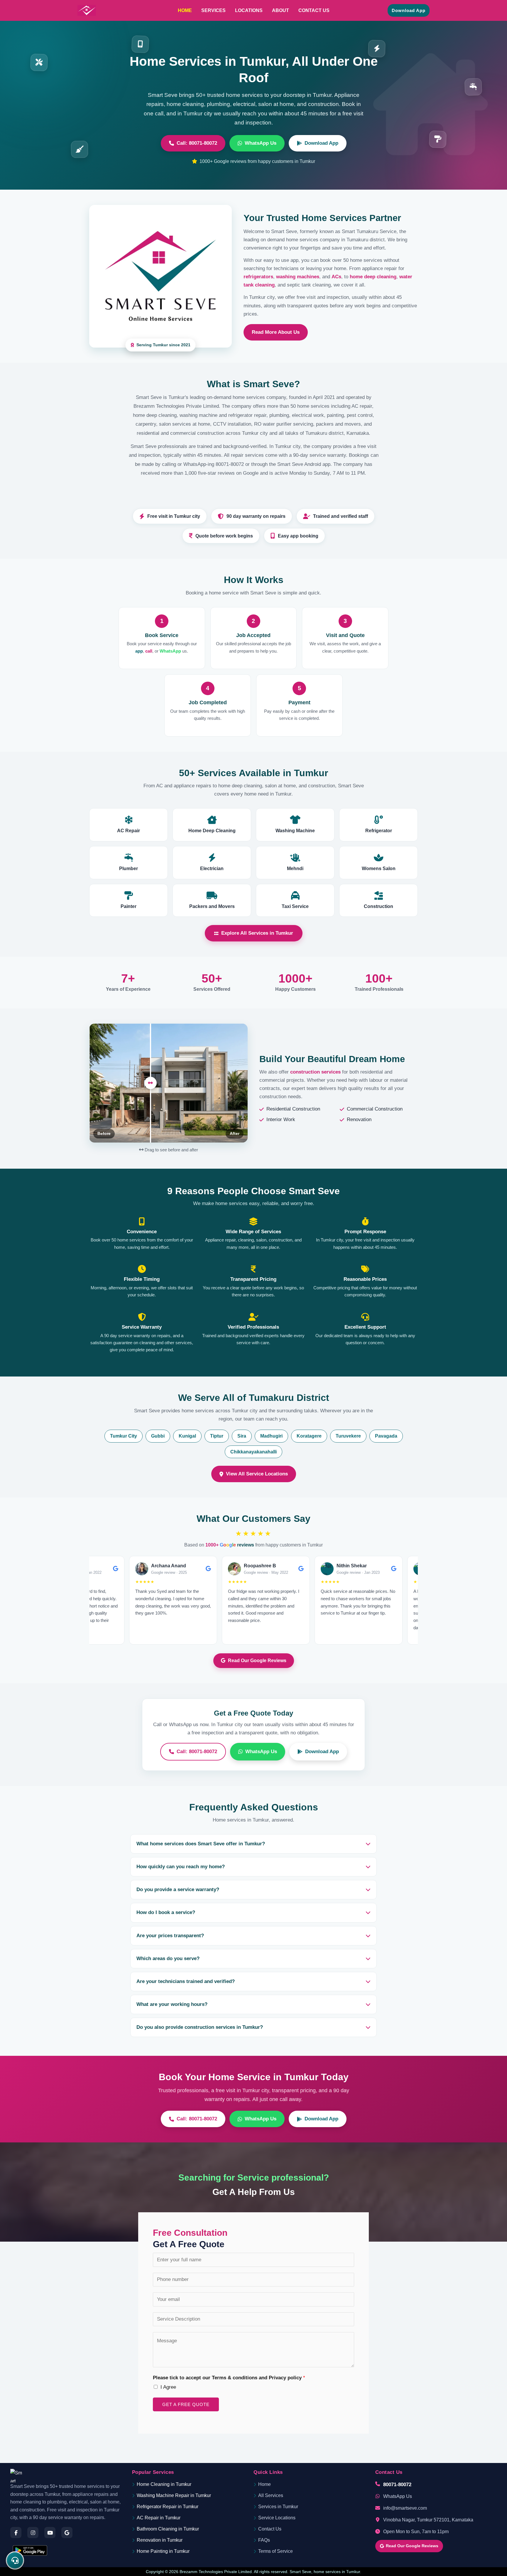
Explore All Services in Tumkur (257, 933)
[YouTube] (50, 2533)
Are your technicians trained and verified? (186, 1981)
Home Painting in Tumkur (163, 2551)
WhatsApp (170, 651)
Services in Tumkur (278, 2507)
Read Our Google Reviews (257, 1661)
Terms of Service (276, 2551)
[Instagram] (33, 2533)
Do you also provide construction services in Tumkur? (200, 2027)
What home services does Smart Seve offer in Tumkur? (201, 1844)
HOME (185, 10)
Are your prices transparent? (170, 1936)
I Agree (168, 2387)
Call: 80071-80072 (197, 143)
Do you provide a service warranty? (178, 1890)
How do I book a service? (166, 1912)
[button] (409, 10)
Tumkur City (124, 1436)
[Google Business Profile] (67, 2533)
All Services (271, 2495)
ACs (336, 277)
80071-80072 (397, 2484)
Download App (321, 143)
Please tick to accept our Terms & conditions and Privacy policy (229, 2378)
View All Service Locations (257, 1474)
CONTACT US (314, 10)
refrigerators (258, 277)
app (139, 651)
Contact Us (270, 2529)
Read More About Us (276, 332)
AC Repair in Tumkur (159, 2518)
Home (265, 2484)
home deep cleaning (373, 277)
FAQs (264, 2540)
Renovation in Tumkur (160, 2540)
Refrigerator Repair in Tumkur (168, 2507)
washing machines (298, 277)
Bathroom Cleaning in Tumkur (168, 2529)
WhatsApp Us (261, 143)
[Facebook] (16, 2533)
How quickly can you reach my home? (181, 1867)
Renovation (359, 1119)
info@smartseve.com (405, 2508)
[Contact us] (15, 2560)
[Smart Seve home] (17, 2476)
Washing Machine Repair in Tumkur (174, 2495)
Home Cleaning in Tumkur (164, 2484)
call (149, 651)
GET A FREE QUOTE (186, 2404)
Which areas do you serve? (168, 1958)
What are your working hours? (172, 2004)
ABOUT (280, 10)
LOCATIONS (249, 10)
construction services (315, 1072)
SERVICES (213, 10)
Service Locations (277, 2518)
